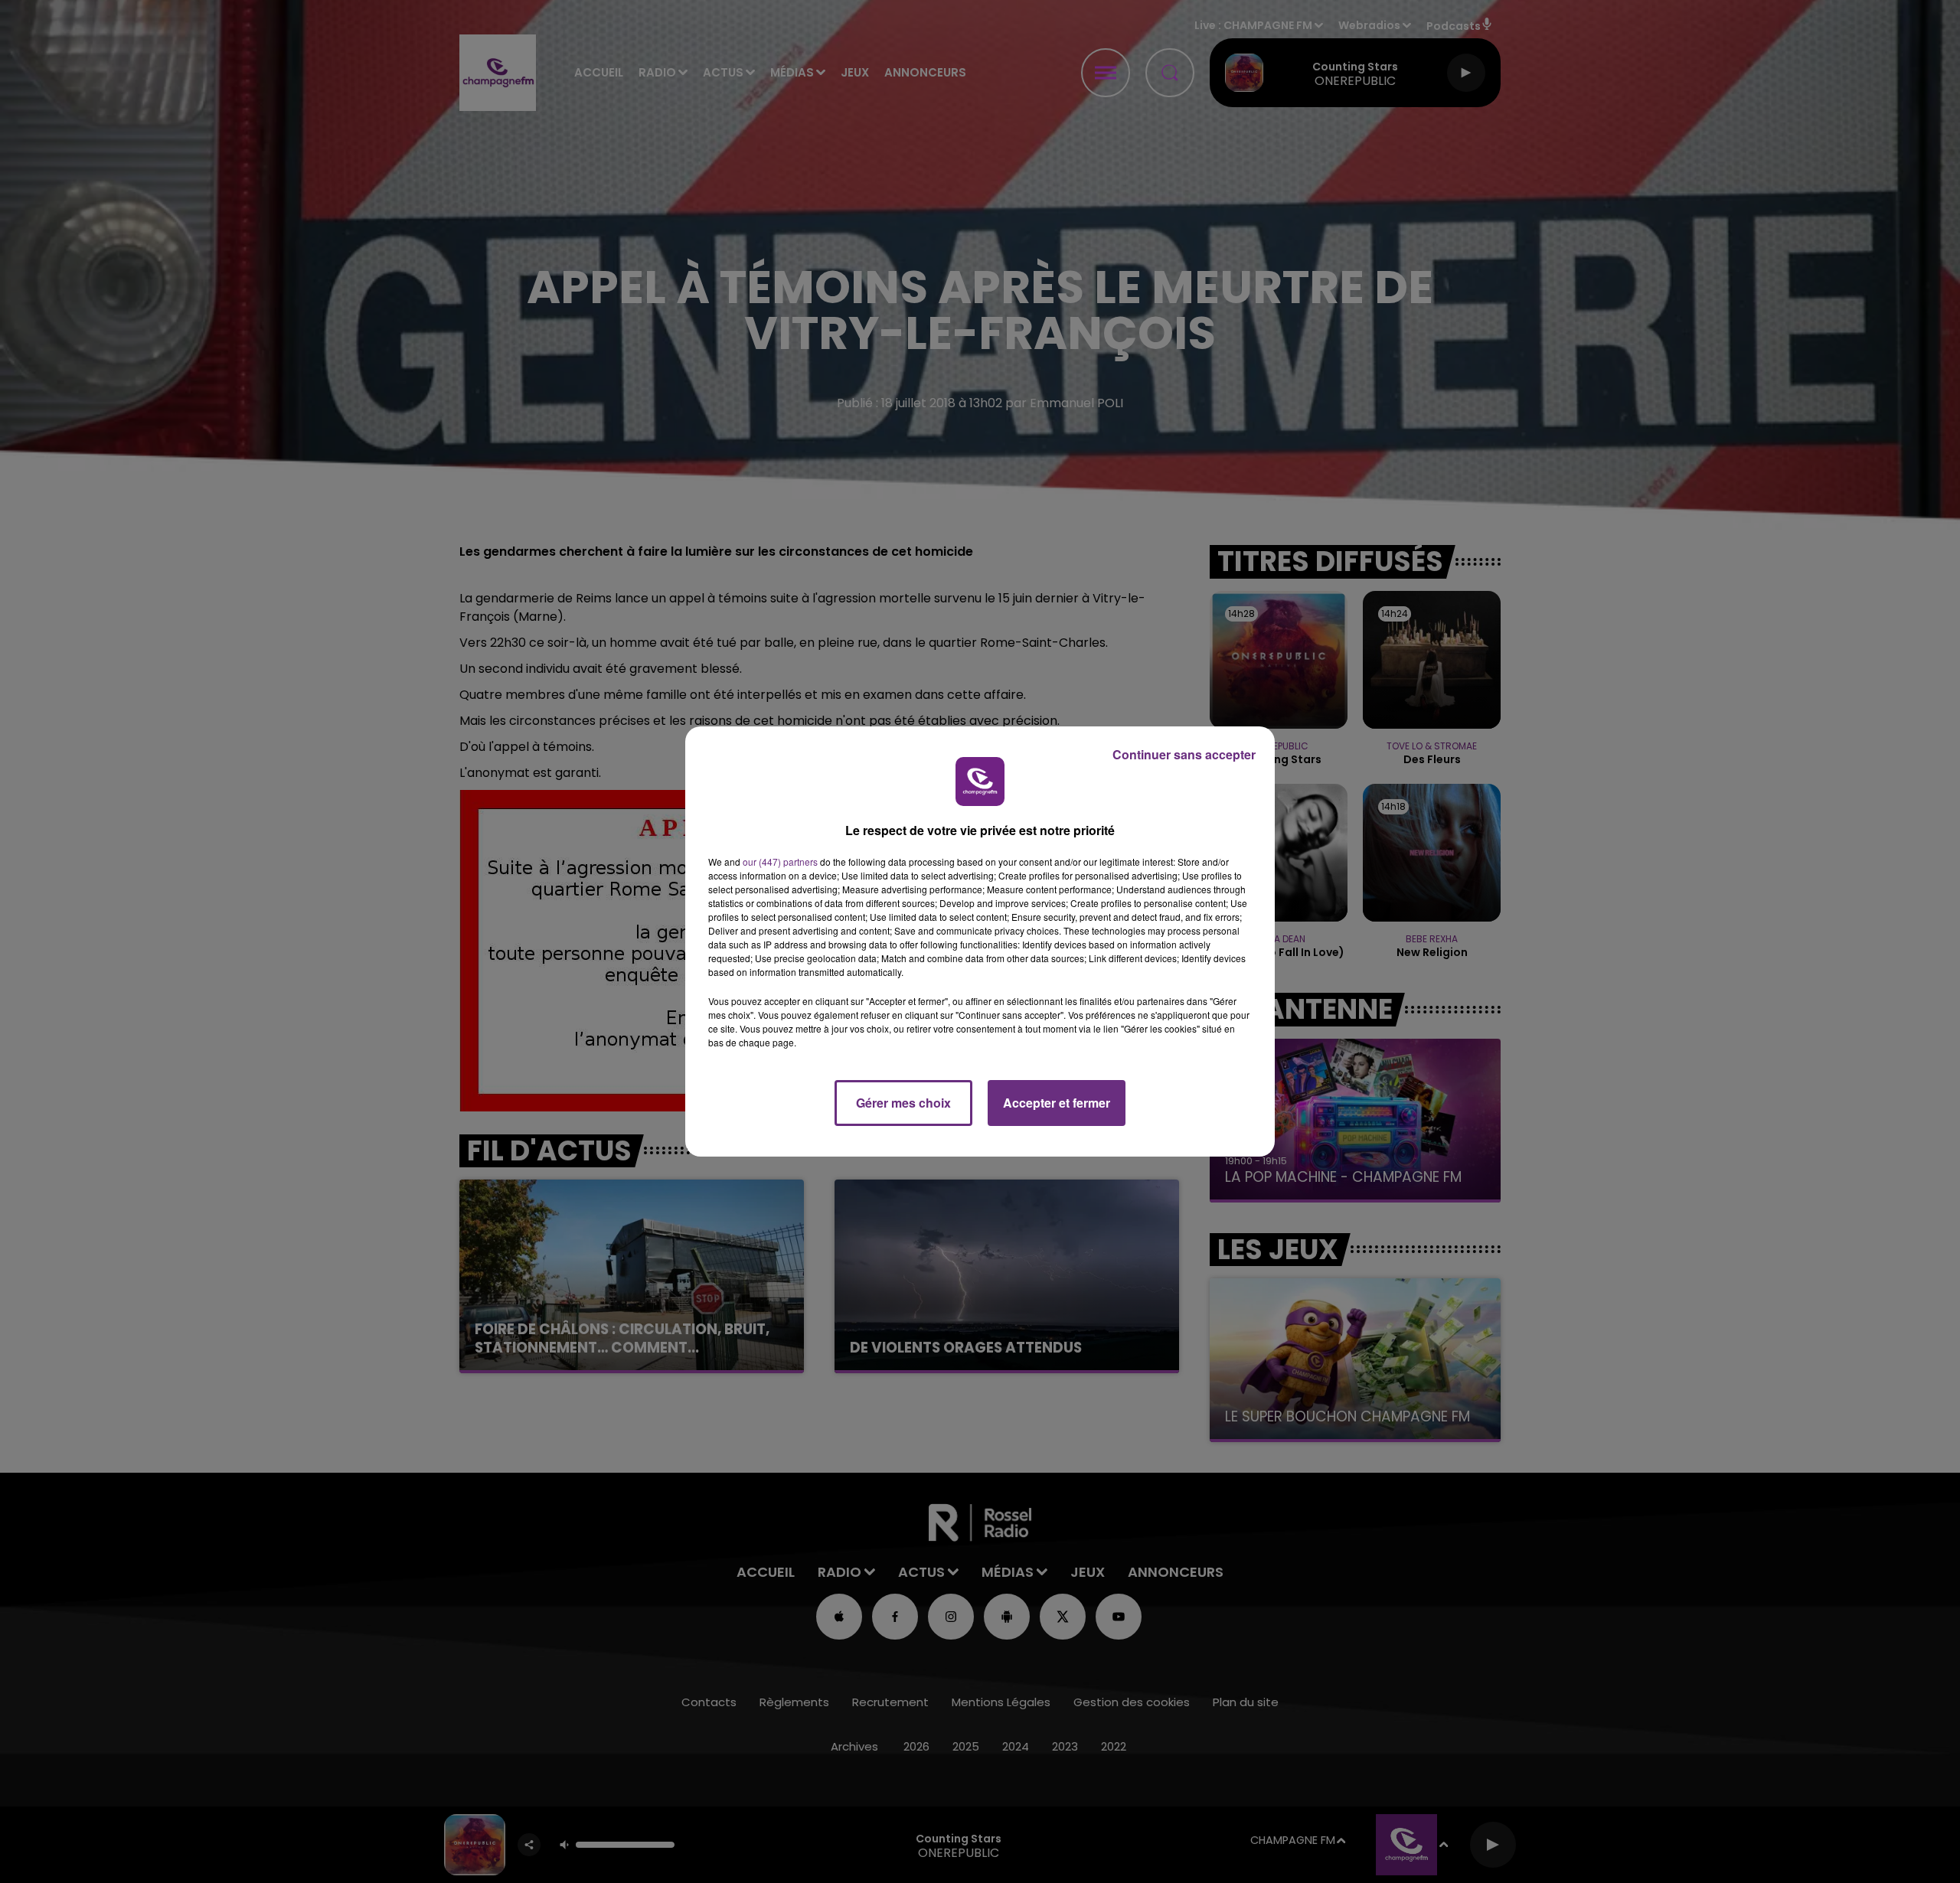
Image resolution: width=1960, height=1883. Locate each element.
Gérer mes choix (903, 1103)
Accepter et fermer (1057, 1103)
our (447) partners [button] (780, 862)
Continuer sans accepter (1184, 754)
